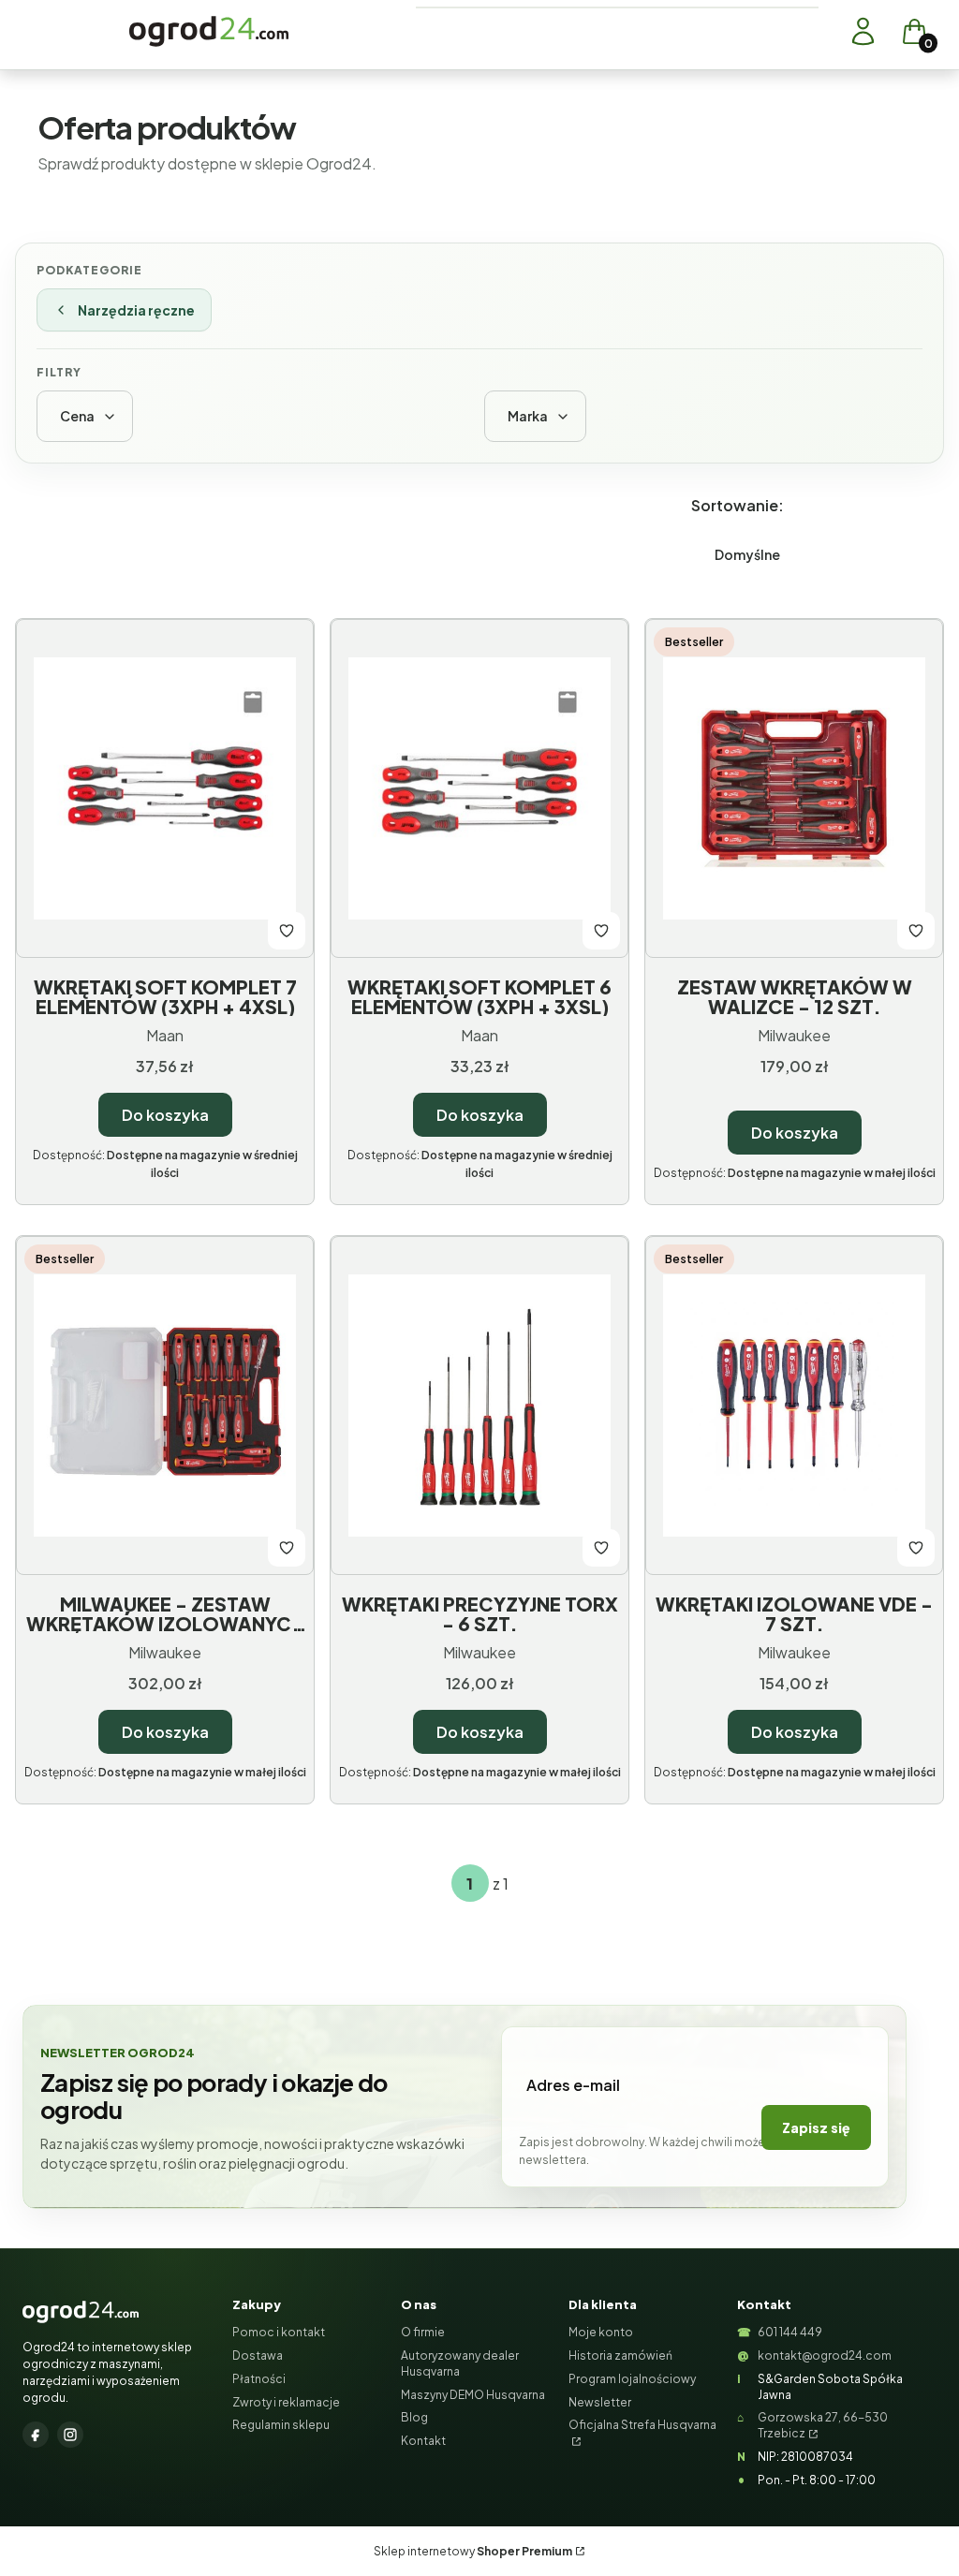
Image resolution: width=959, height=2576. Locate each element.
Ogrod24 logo (209, 31)
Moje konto (601, 2332)
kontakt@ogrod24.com (825, 2355)
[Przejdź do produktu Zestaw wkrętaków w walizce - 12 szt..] (794, 788)
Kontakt (423, 2441)
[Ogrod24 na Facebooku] (36, 2435)
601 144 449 (790, 2332)
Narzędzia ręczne (136, 310)
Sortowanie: (738, 505)
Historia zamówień (620, 2355)
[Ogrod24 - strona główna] (81, 2312)
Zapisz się (816, 2127)
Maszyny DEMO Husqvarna (473, 2395)
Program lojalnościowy (632, 2379)
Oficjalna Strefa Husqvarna (642, 2425)
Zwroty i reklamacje (286, 2402)
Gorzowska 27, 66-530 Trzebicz (823, 2425)
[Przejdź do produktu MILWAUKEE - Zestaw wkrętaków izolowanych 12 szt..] (165, 1406)
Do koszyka (165, 1115)
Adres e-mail (573, 2085)
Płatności (259, 2379)
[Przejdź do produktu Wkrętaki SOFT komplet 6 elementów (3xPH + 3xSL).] (479, 788)
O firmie (423, 2332)
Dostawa (258, 2355)
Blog (414, 2417)
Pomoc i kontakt (279, 2332)
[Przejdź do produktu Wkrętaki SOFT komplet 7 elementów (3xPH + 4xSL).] (165, 788)
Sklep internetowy (473, 2551)
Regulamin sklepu (281, 2425)
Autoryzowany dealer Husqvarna (460, 2363)
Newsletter (600, 2402)
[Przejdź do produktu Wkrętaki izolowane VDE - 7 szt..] (794, 1406)
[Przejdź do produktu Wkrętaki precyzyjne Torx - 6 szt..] (479, 1406)
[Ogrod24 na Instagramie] (70, 2435)
